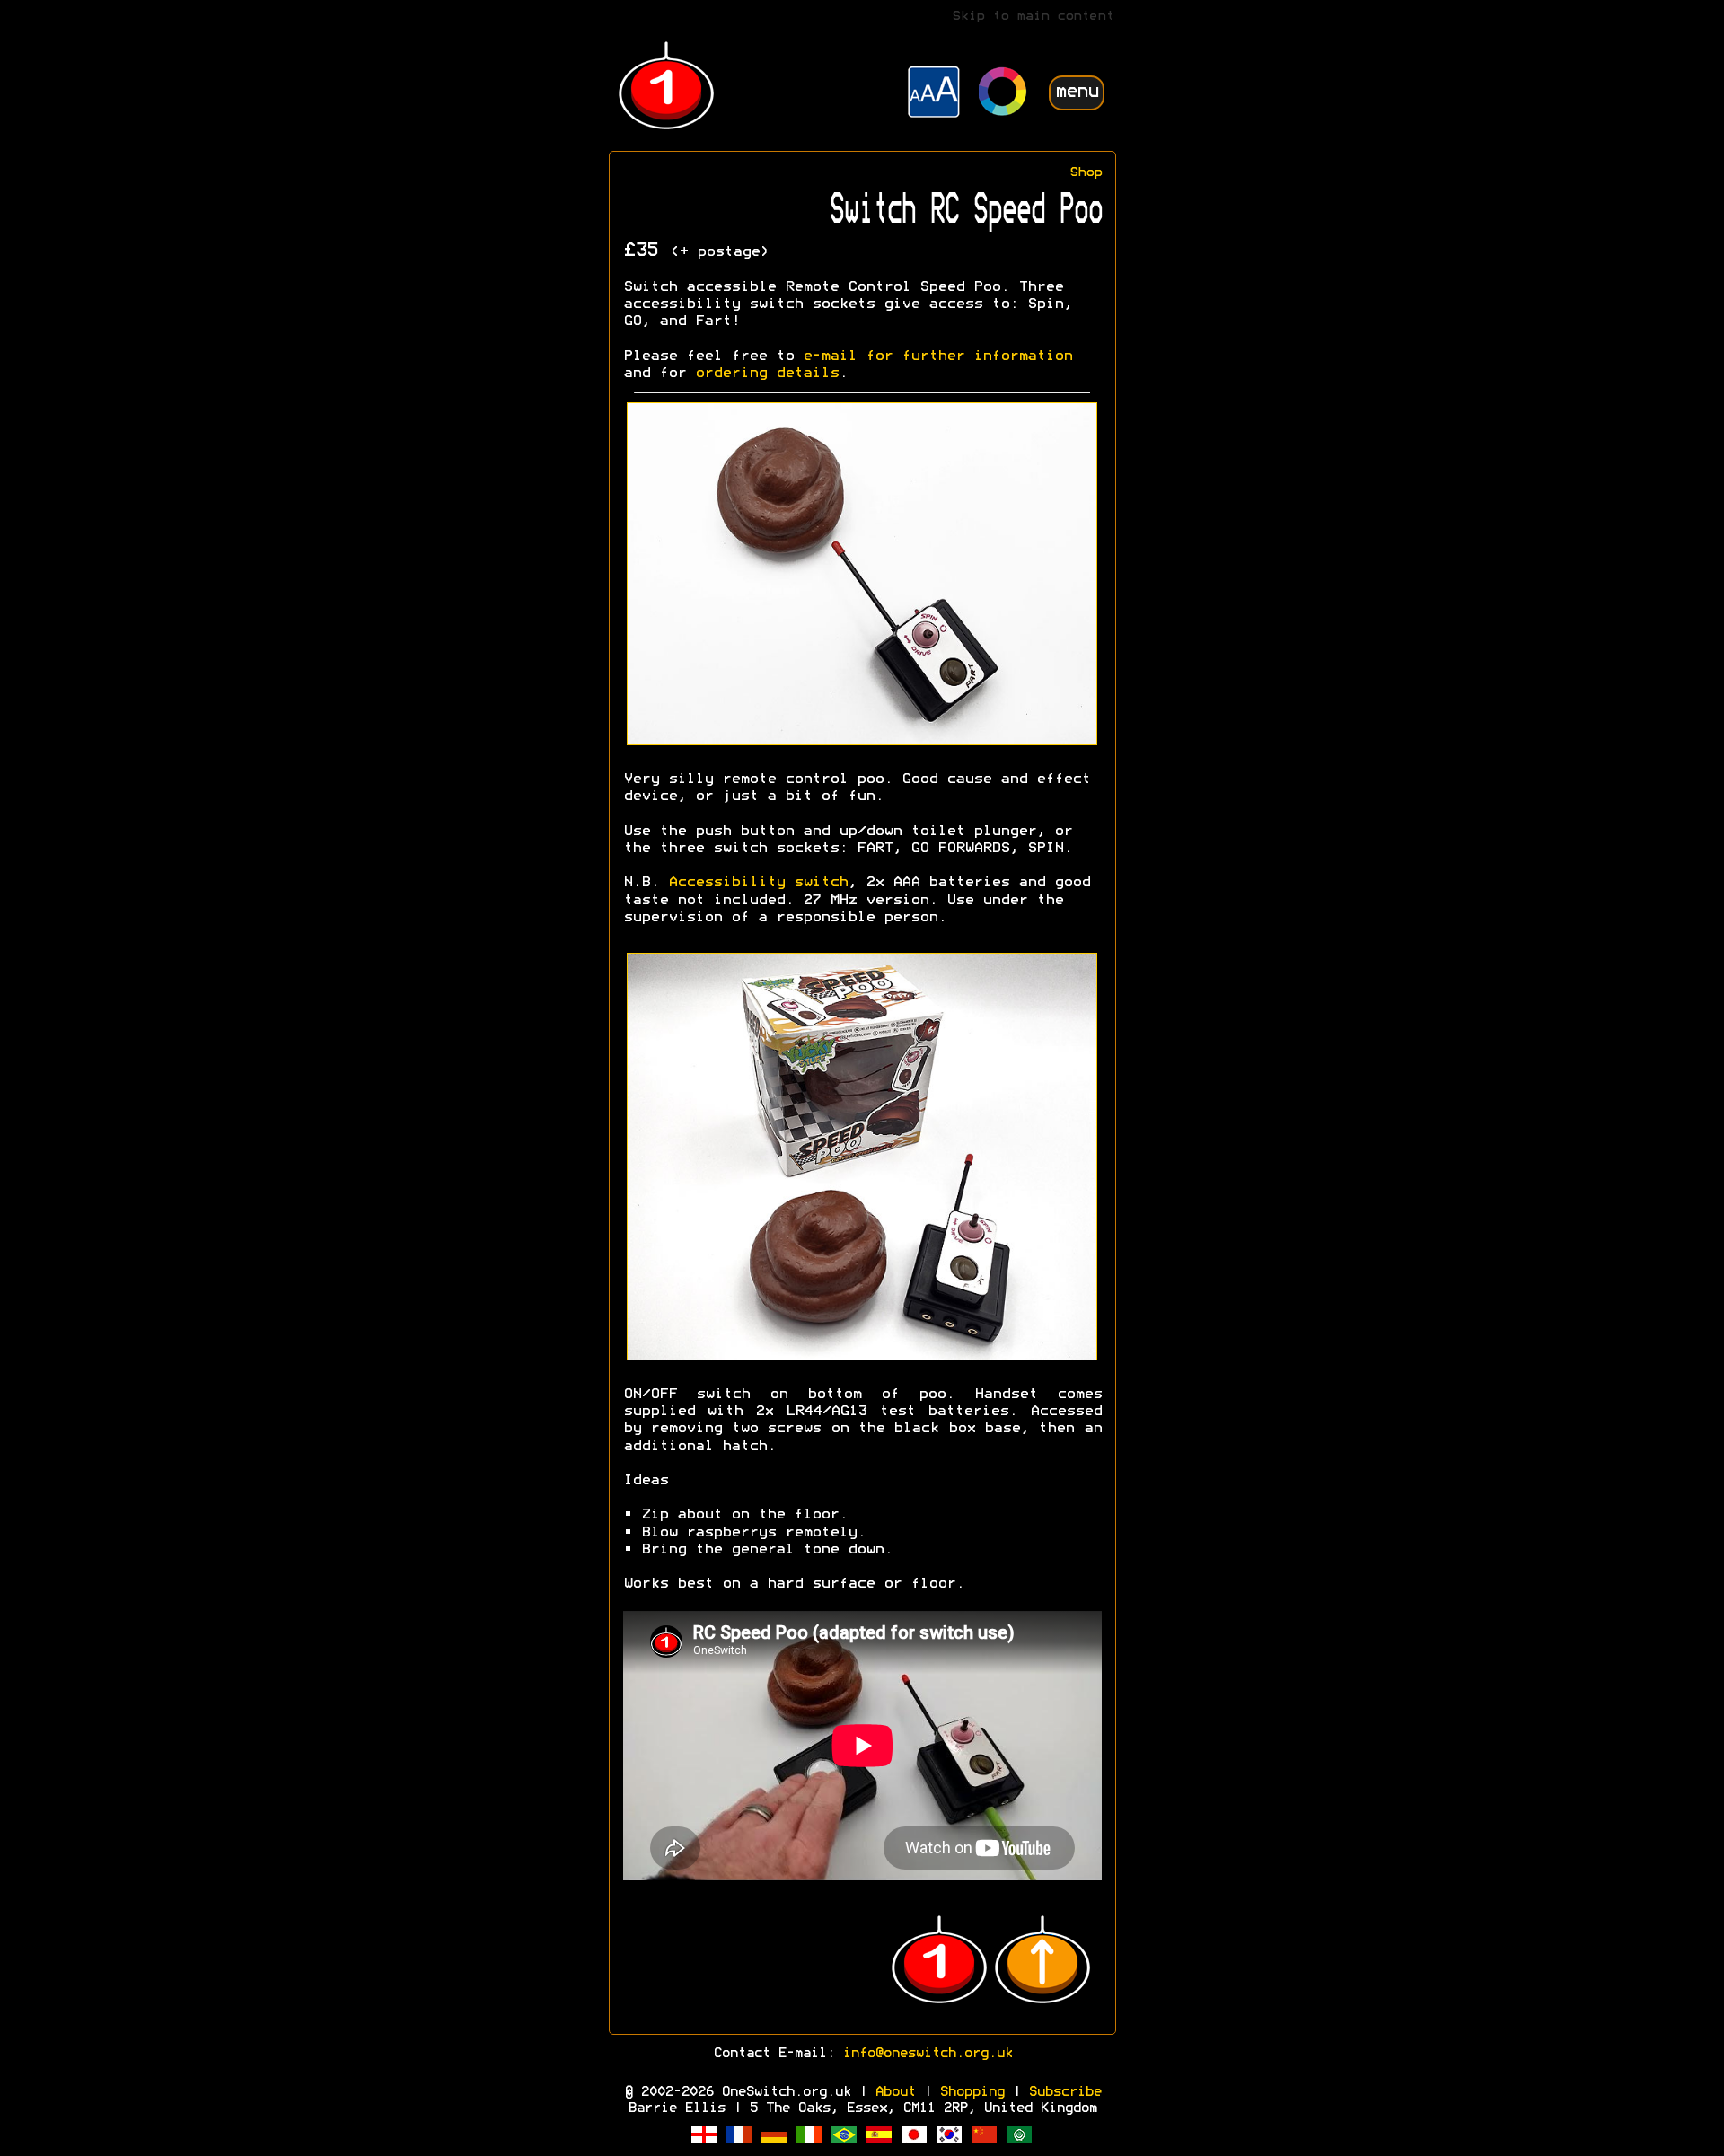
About (895, 2092)
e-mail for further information (937, 356)
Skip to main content (1033, 17)
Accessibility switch (758, 883)
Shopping (972, 2092)
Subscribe (1064, 2092)
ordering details (767, 374)
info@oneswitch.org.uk (927, 2054)
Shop (1086, 173)
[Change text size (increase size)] (934, 94)
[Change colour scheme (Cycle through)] (1003, 94)
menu (1077, 92)
